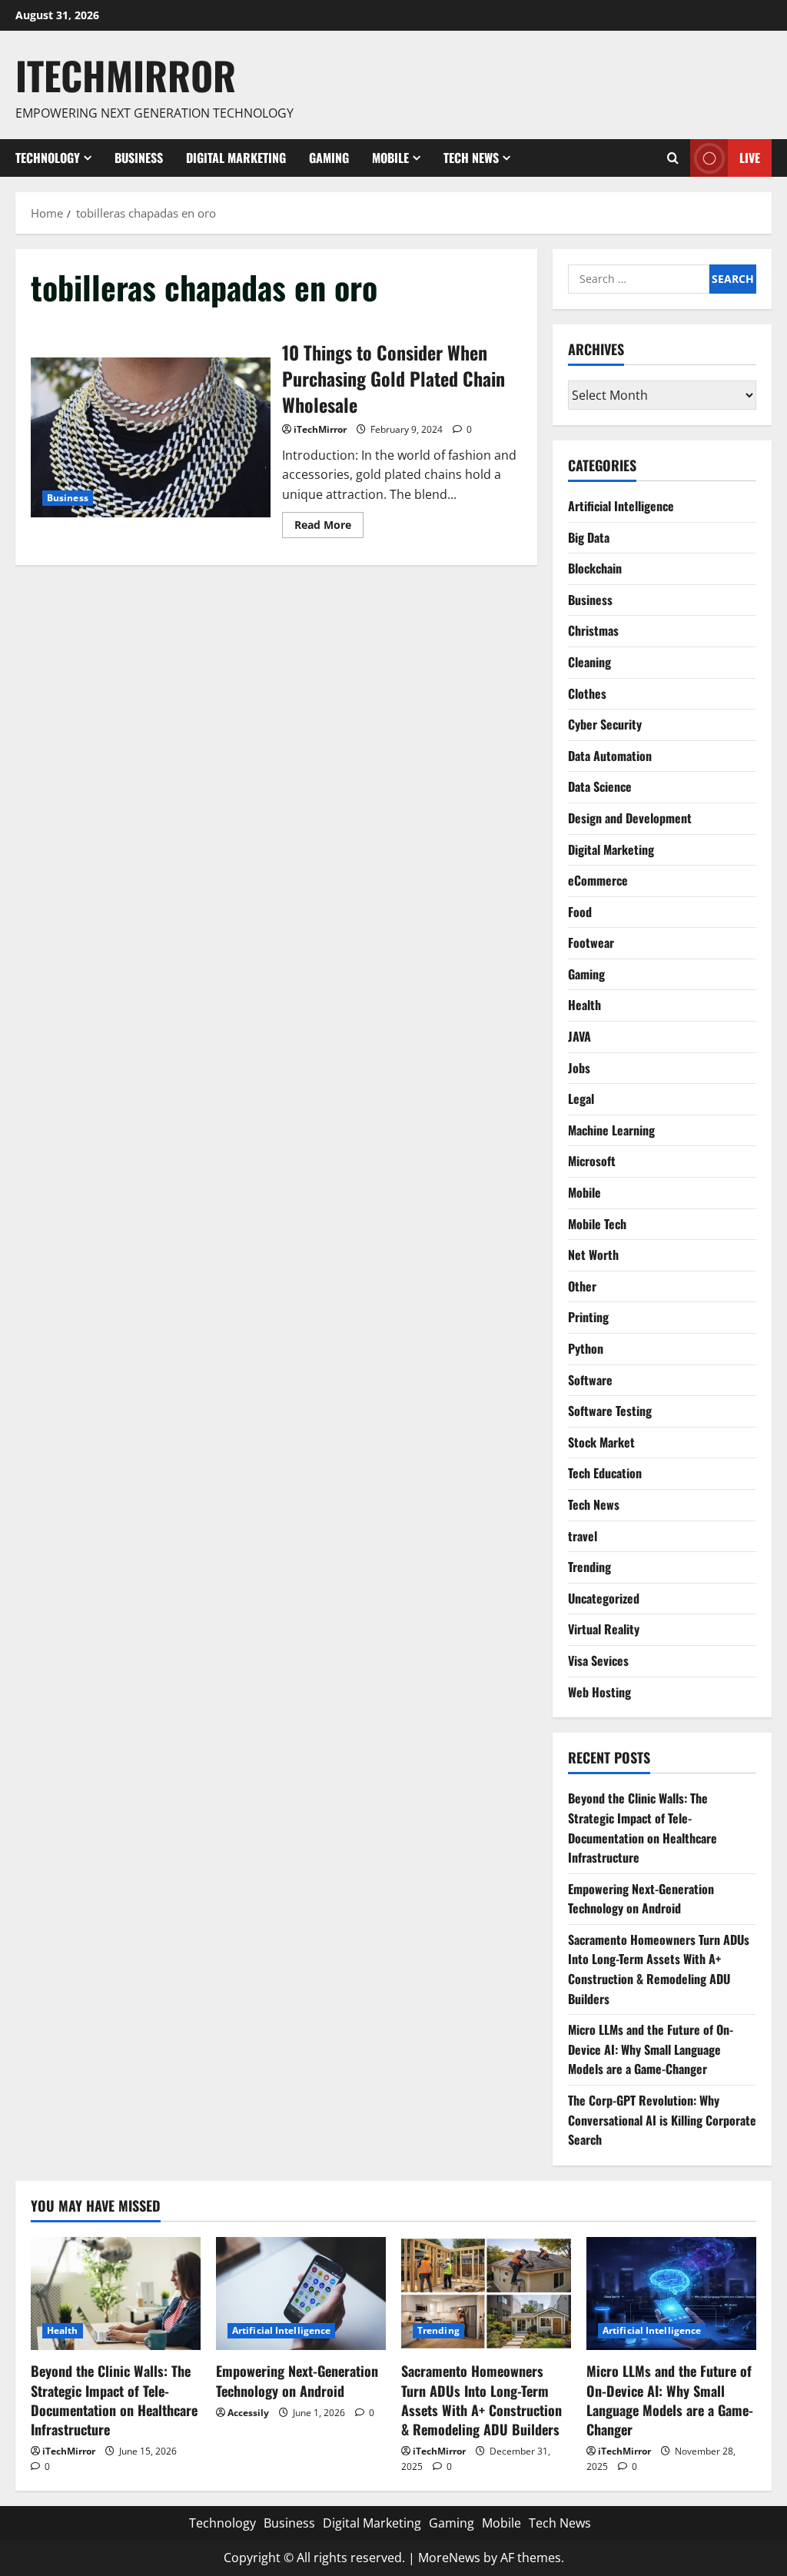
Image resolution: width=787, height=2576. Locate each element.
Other (582, 1286)
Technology (48, 158)
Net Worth (593, 1255)
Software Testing (610, 1411)
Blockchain (595, 568)
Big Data (589, 537)
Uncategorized (604, 1598)
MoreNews (449, 2558)
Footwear (591, 942)
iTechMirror (320, 429)
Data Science (600, 786)
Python (586, 1348)
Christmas (593, 630)
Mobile (390, 158)
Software (590, 1380)
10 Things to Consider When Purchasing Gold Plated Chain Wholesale (151, 437)
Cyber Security (605, 724)
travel (583, 1536)
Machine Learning (611, 1130)
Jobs (579, 1068)
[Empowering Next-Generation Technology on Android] (301, 2293)
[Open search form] (673, 158)
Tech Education (605, 1473)
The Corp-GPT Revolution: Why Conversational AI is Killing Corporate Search (662, 2120)
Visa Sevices (598, 1660)
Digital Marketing (236, 158)
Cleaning (589, 662)
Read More (329, 527)
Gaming (329, 158)
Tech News (471, 158)
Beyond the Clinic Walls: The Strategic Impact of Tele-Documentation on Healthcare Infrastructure (643, 1828)
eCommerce (598, 880)
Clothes (587, 693)
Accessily (248, 2413)
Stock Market (601, 1442)
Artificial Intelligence (621, 506)
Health (584, 1005)
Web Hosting (599, 1692)
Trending (589, 1567)
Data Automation (610, 756)
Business (139, 158)
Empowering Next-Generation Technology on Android (641, 1899)
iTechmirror (126, 75)
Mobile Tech (597, 1224)
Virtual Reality (604, 1629)
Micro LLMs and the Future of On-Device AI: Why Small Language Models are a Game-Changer (651, 2049)
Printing (588, 1317)
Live (750, 157)
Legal (581, 1099)
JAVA (579, 1036)
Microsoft (592, 1161)
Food (580, 912)
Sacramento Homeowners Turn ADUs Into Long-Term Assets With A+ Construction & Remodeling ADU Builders (659, 1969)
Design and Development (630, 818)
